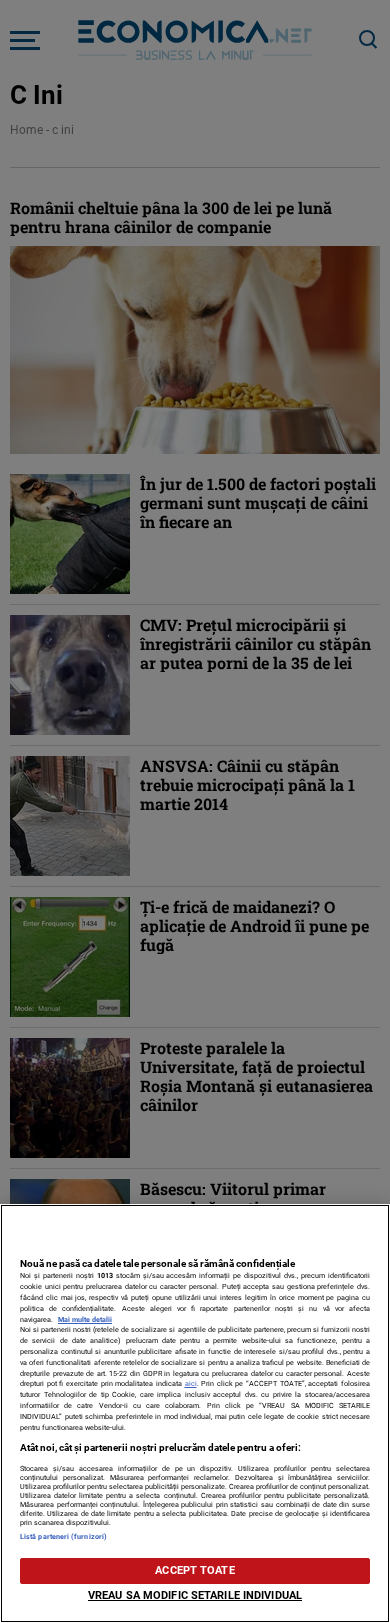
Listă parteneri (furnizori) (63, 1536)
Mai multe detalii (85, 1319)
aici (191, 1383)
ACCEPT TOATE (194, 1570)
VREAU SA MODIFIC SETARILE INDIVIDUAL (195, 1595)
